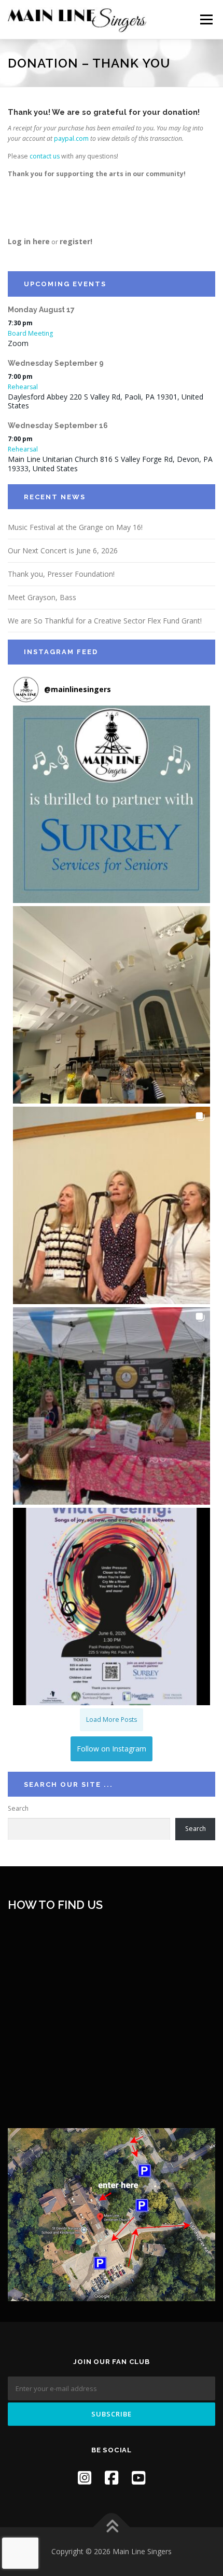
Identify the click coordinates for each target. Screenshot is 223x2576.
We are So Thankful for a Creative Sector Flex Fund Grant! (105, 621)
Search (18, 1808)
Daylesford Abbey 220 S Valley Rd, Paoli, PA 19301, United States (106, 401)
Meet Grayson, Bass (42, 597)
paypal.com (71, 138)
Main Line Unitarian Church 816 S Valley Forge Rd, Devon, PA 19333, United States (110, 464)
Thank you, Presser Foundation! (61, 574)
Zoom (18, 343)
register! (76, 241)
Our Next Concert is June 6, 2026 (63, 550)
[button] (112, 804)
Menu (206, 19)
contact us (45, 156)
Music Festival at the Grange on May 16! (75, 527)
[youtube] (138, 2478)
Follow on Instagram (112, 1749)
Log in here (29, 241)
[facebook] (112, 2478)
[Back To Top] (112, 2527)
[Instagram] (85, 2478)
